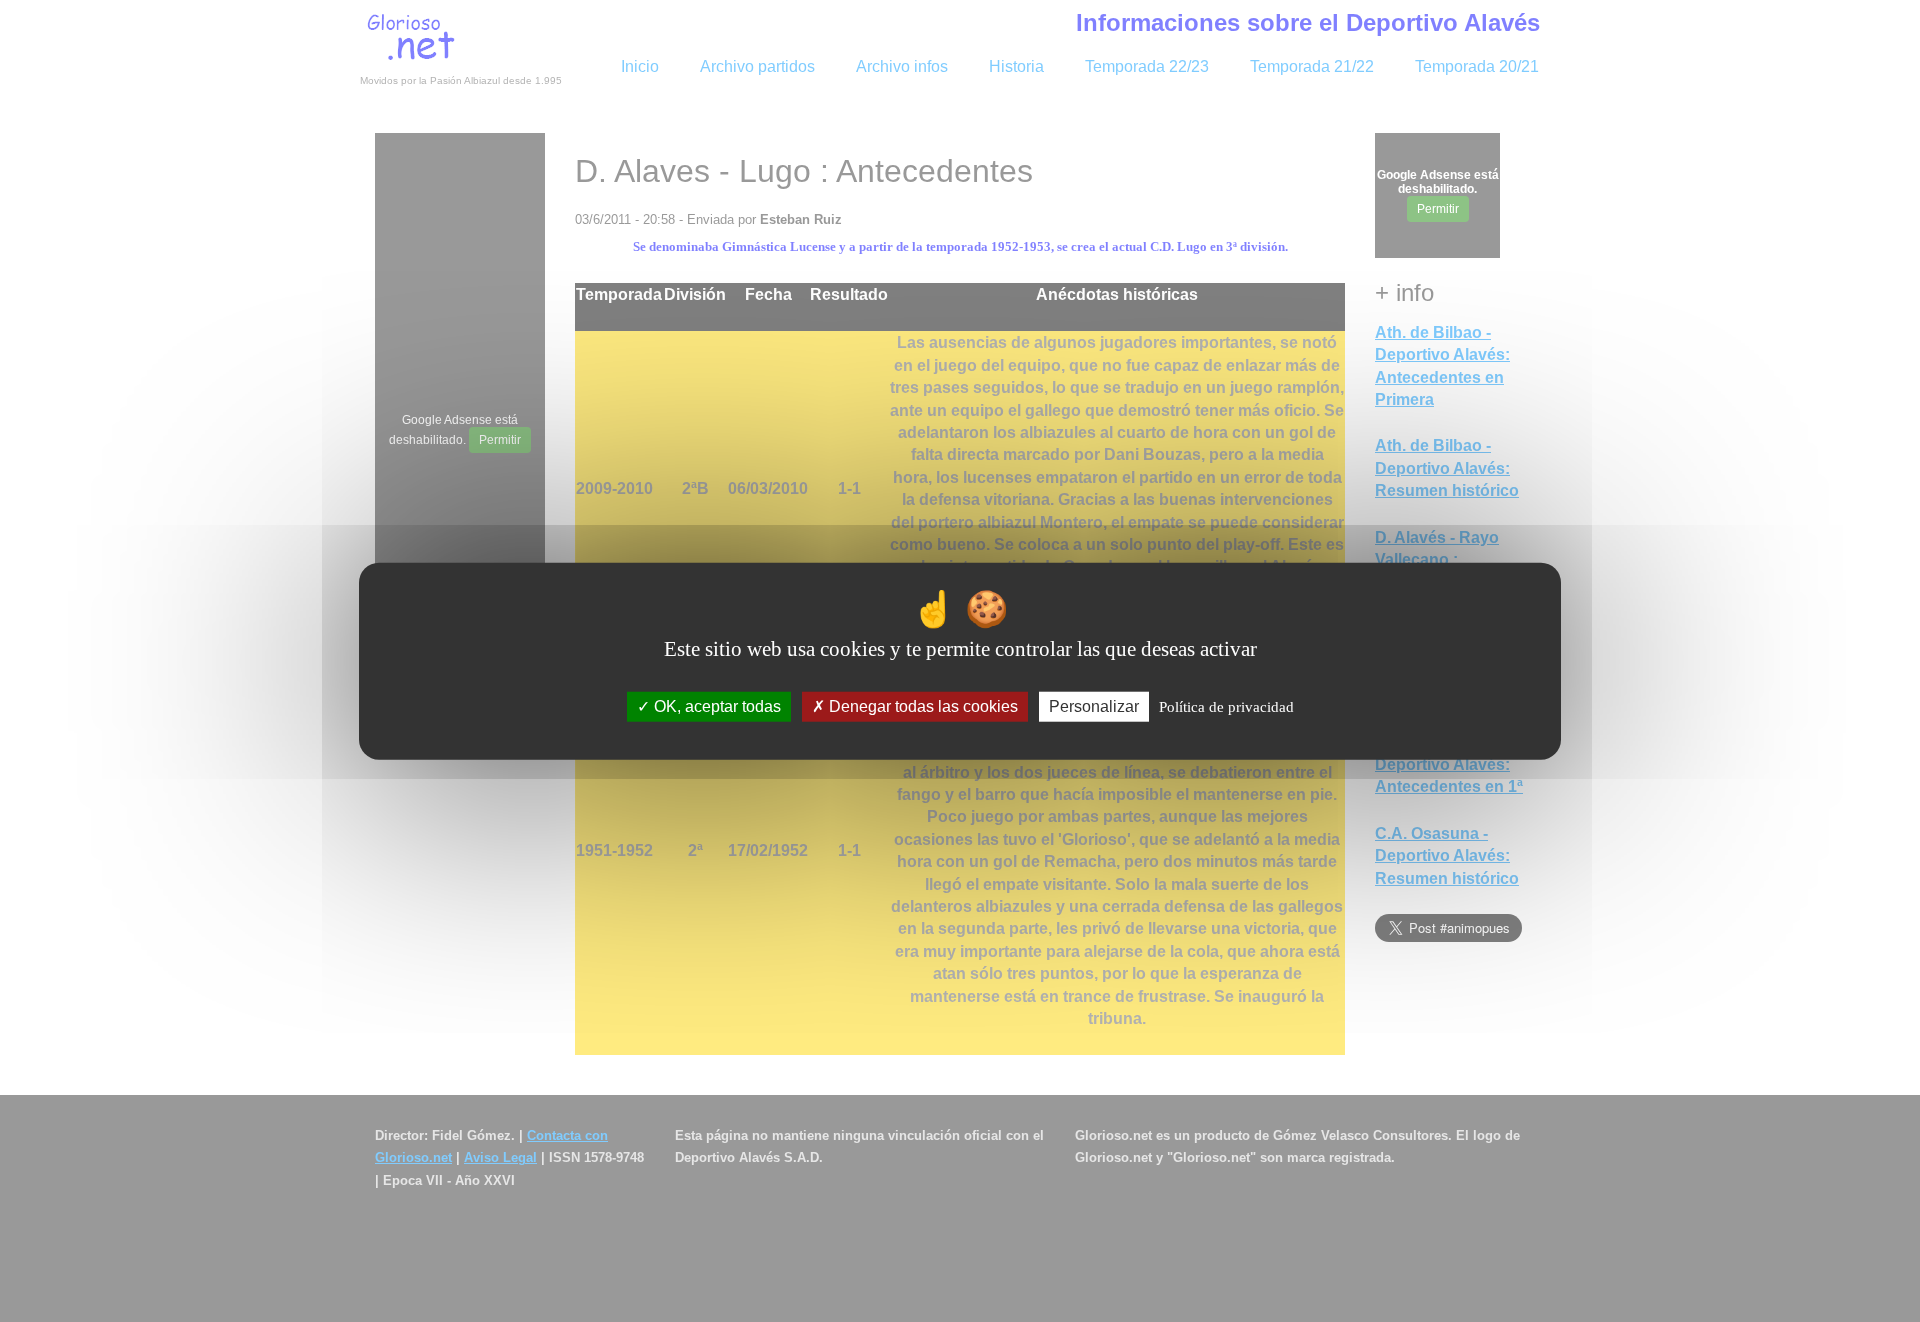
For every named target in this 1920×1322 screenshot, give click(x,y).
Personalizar (1094, 706)
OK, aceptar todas (715, 706)
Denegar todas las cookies (921, 706)
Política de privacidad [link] (1226, 707)
